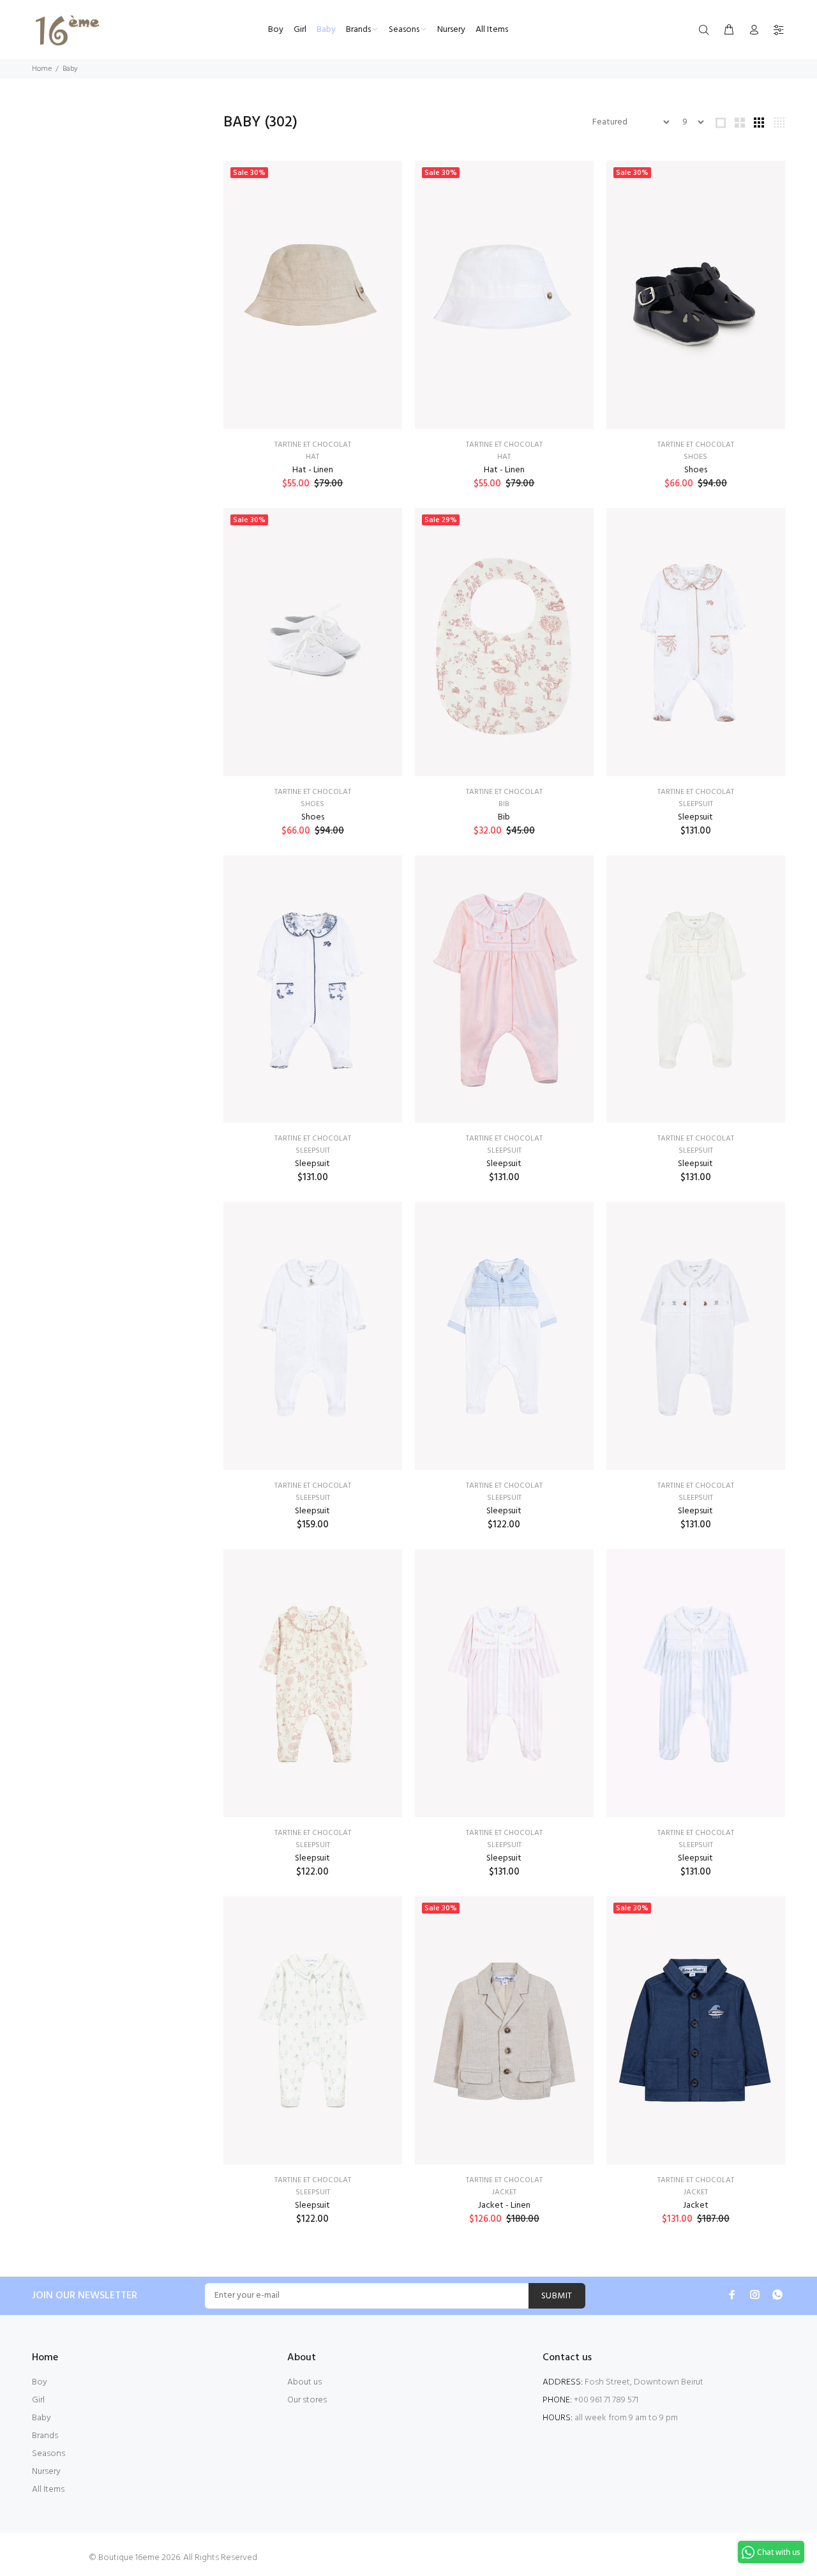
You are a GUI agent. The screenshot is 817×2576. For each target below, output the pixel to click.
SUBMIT (557, 2296)
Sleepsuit (696, 804)
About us (304, 2382)
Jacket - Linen (504, 2205)
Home (42, 69)
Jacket (504, 2192)
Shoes (695, 457)
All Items (48, 2490)
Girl (38, 2400)
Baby (41, 2418)
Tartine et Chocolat (313, 445)
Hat (312, 457)
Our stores (307, 2400)
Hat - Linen (313, 470)
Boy (40, 2382)
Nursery (46, 2472)
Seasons (49, 2454)
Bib (504, 804)
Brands (45, 2436)
